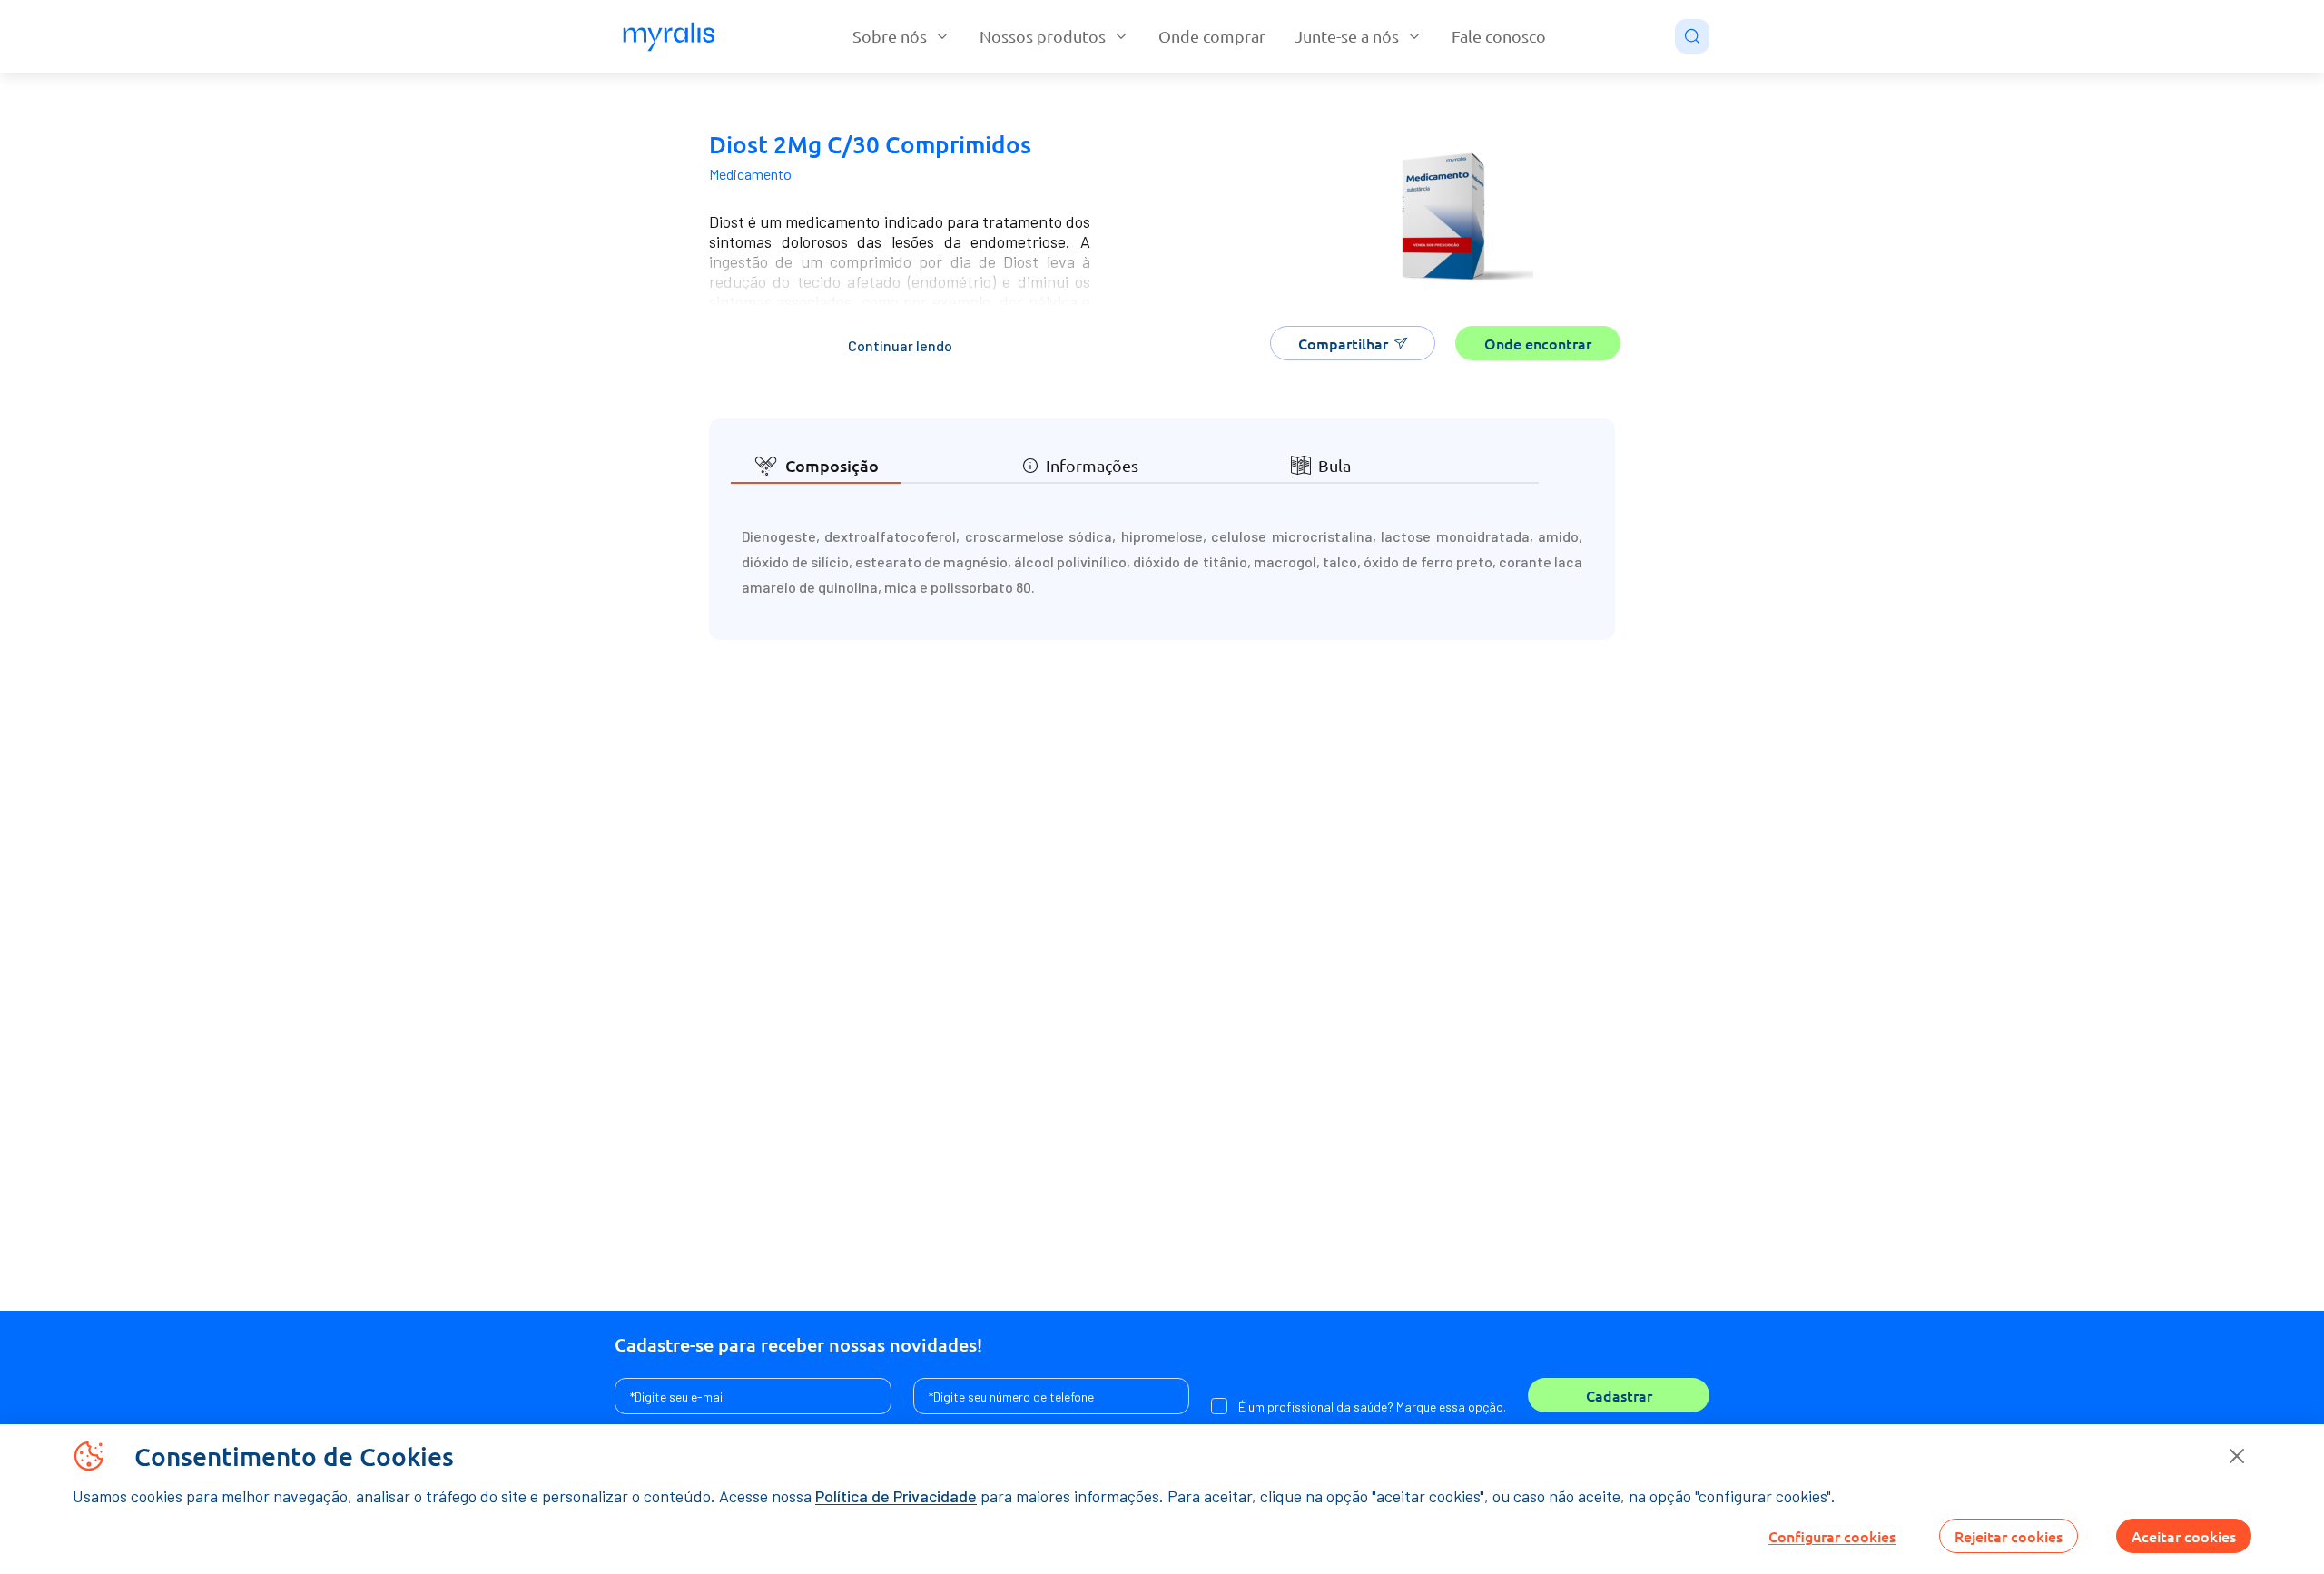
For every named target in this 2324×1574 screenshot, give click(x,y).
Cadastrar (1619, 1395)
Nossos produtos (1043, 36)
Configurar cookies (1832, 1536)
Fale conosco (1499, 36)
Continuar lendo (900, 345)
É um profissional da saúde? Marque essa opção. (1372, 1407)
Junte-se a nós (1347, 36)
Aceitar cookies (2184, 1536)
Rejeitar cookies (2009, 1536)
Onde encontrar (1538, 343)
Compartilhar (1343, 343)
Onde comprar (1212, 36)
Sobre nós (890, 36)
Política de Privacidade (896, 1496)
